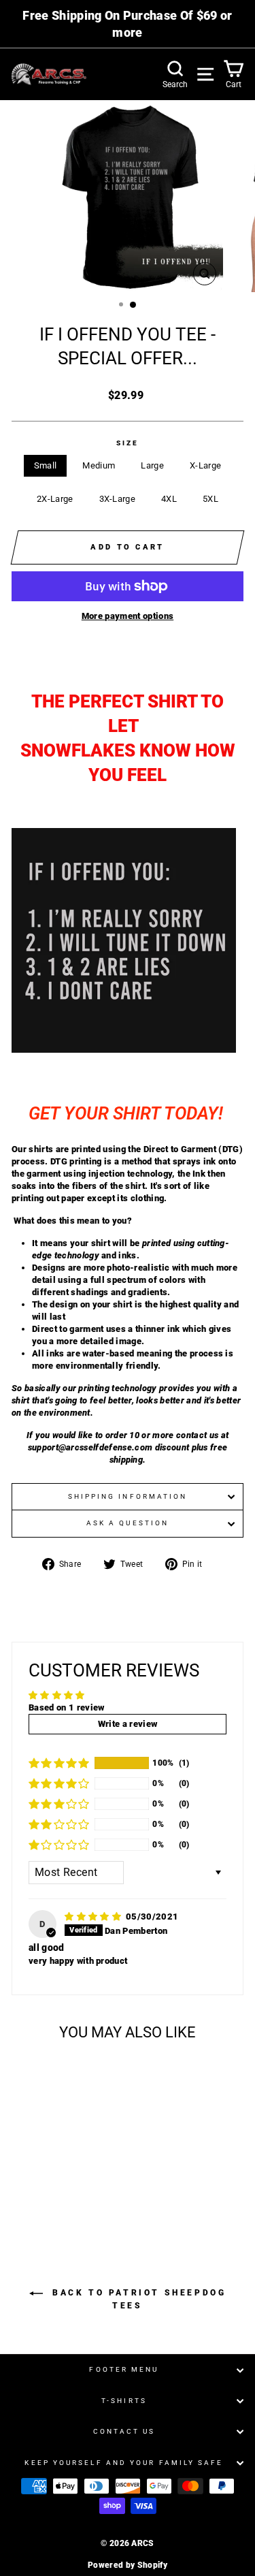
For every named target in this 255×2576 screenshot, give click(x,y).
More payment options (128, 616)
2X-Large (55, 499)
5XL (210, 499)
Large (152, 465)
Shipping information (128, 1496)
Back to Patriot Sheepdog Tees (137, 2299)
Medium (99, 465)
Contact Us (124, 2431)
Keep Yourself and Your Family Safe (124, 2463)
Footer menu (124, 2369)
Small (46, 465)
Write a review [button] (128, 1724)
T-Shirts (124, 2401)
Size (128, 443)
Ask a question (128, 1523)
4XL (169, 499)
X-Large (205, 465)
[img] (94, 1917)
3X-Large (118, 499)
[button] (59, 1763)
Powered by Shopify (128, 2565)
